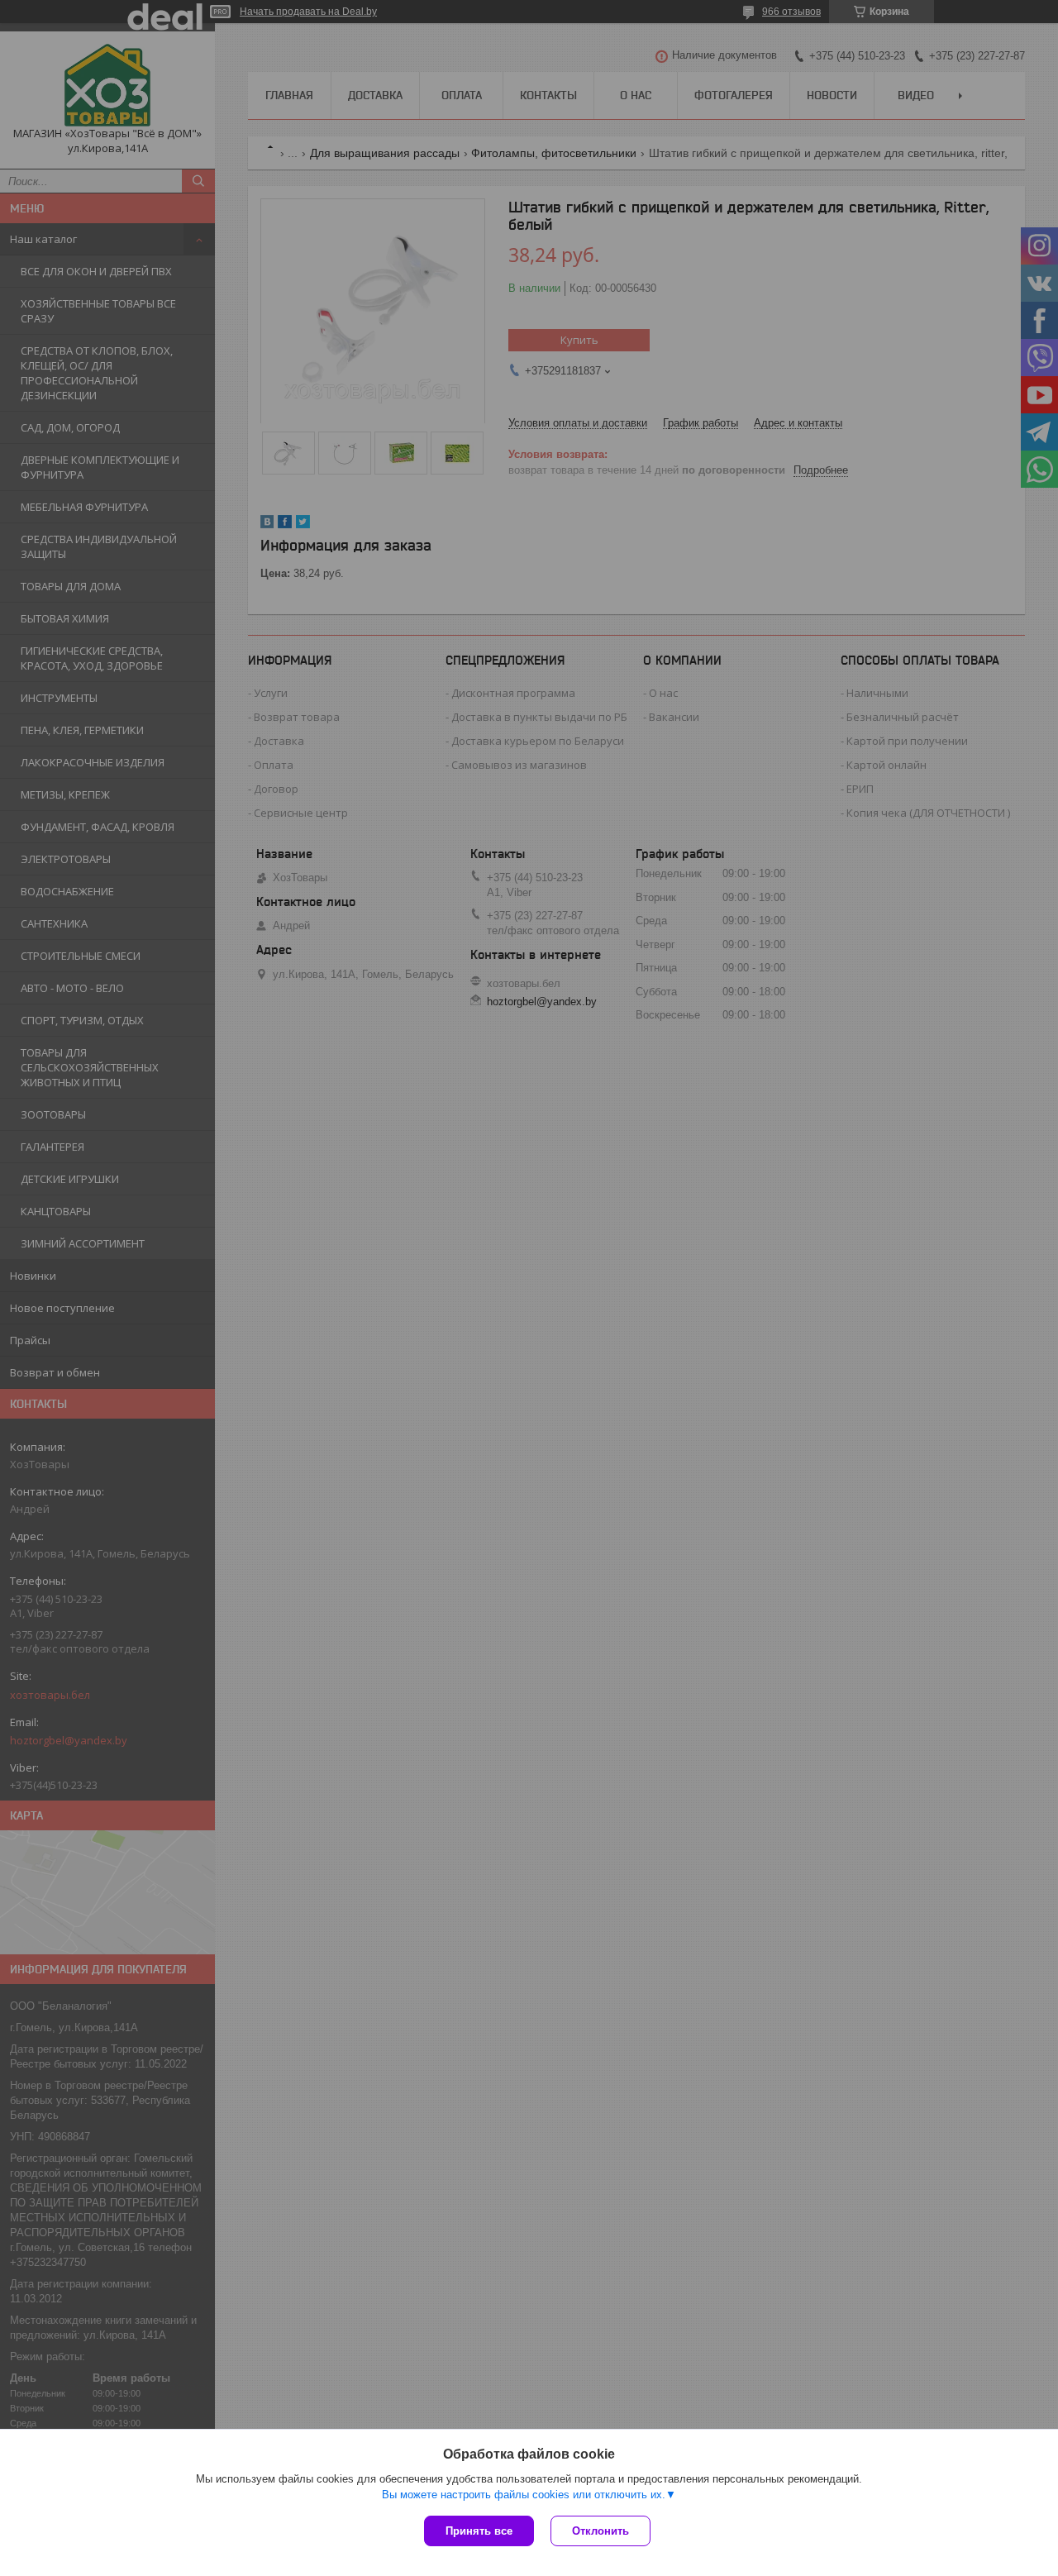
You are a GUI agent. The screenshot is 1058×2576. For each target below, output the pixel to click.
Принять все (479, 2531)
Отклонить (600, 2531)
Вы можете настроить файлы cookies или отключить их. (524, 2495)
